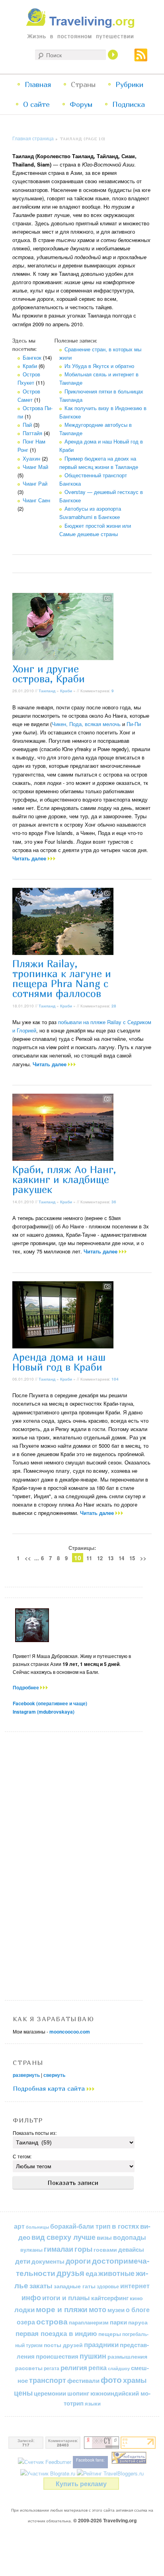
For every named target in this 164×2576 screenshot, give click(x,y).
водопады (130, 2237)
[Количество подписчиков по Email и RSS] (45, 2462)
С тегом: (22, 2156)
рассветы (29, 2368)
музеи (116, 2310)
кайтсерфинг (110, 2298)
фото (111, 2379)
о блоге (138, 2310)
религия (74, 2367)
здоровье (108, 2286)
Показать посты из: (35, 2133)
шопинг (78, 2393)
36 (114, 1202)
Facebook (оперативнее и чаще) (50, 1703)
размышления (127, 2356)
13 (111, 1558)
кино (136, 2298)
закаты (41, 2285)
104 (115, 1379)
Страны (83, 84)
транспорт (48, 2380)
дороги (78, 2261)
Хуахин (31, 458)
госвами (105, 2249)
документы (48, 2261)
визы (104, 2237)
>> (143, 1558)
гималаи (59, 2249)
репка (98, 2368)
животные (116, 2273)
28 (114, 1006)
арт (19, 2226)
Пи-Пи (134, 724)
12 (100, 1558)
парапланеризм (89, 2322)
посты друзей (63, 2345)
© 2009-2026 (105, 2520)
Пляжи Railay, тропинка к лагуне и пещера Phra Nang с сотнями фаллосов (62, 979)
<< (28, 1558)
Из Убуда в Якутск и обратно (99, 366)
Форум (81, 104)
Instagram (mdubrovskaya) (44, 1712)
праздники (101, 2344)
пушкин (93, 2356)
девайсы (131, 2249)
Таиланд (47, 691)
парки (118, 2322)
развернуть (26, 2075)
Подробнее (26, 1687)
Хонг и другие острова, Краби (49, 674)
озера (26, 2322)
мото (98, 2309)
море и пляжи (62, 2309)
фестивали (83, 2380)
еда (91, 2273)
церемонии (50, 2393)
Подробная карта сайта (50, 2088)
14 (121, 1558)
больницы (37, 2227)
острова (52, 2321)
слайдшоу (119, 2368)
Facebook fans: (90, 2460)
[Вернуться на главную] (82, 26)
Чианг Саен (36, 500)
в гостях (125, 2226)
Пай (27, 425)
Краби (30, 366)
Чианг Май (35, 467)
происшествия (57, 2356)
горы (83, 2249)
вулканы (31, 2250)
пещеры (110, 2334)
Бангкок (32, 357)
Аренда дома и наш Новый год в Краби (59, 1362)
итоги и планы (66, 2297)
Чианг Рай (35, 483)
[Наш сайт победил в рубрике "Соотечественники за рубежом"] (129, 2462)
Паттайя (32, 433)
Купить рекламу (81, 2484)
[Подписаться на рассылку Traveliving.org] (141, 58)
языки (93, 2404)
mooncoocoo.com (70, 2032)
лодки (24, 2309)
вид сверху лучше (63, 2237)
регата (52, 2368)
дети (23, 2261)
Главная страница (33, 138)
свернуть (54, 2075)
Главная (38, 84)
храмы (135, 2380)
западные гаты (75, 2286)
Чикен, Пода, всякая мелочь (86, 724)
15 (132, 1558)
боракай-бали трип (80, 2226)
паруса (138, 2322)
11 (89, 1558)
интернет (135, 2286)
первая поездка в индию (56, 2333)
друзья (70, 2273)
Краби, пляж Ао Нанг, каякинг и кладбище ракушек (64, 1180)
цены (23, 2393)
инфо (31, 2297)
